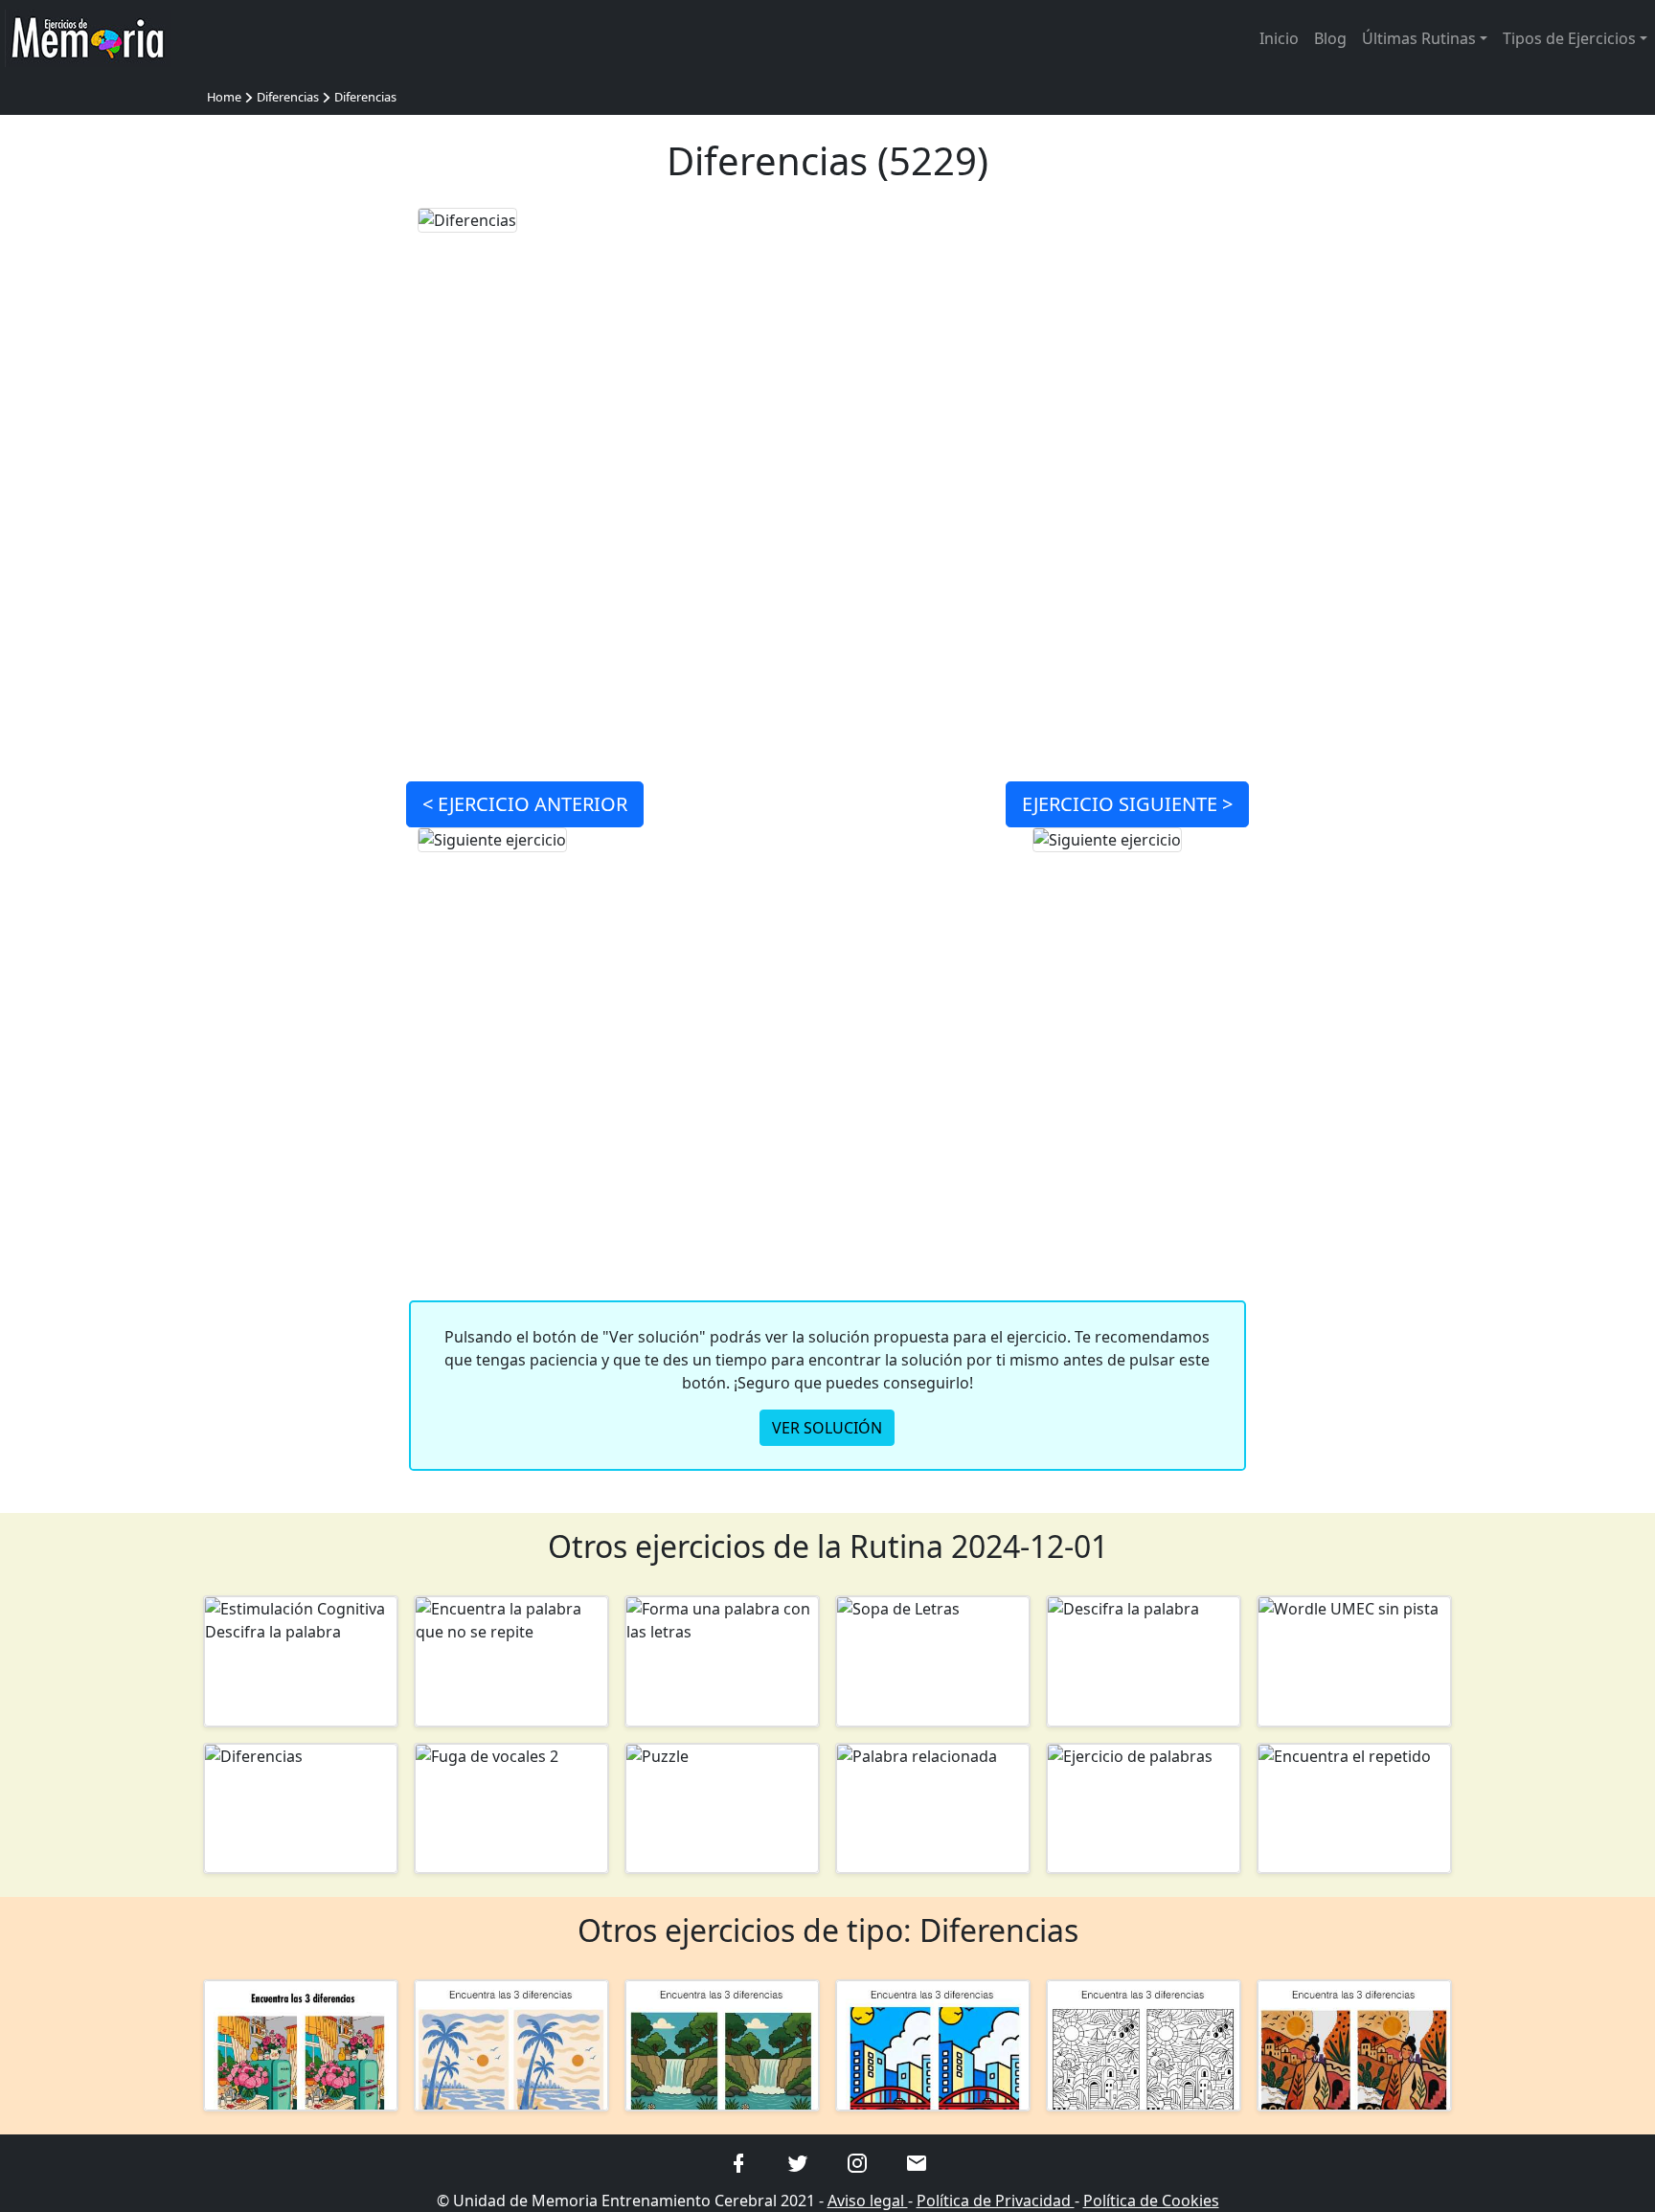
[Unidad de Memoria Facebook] (738, 2162)
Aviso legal (868, 2201)
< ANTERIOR (525, 804)
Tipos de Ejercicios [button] (1569, 38)
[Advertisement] (301, 494)
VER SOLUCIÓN (827, 1428)
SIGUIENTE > (1127, 804)
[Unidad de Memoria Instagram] (857, 2162)
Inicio (1279, 38)
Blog (1330, 38)
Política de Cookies (1151, 2201)
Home (224, 97)
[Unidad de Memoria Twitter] (798, 2162)
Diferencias (288, 97)
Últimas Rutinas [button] (1419, 38)
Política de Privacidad (996, 2201)
